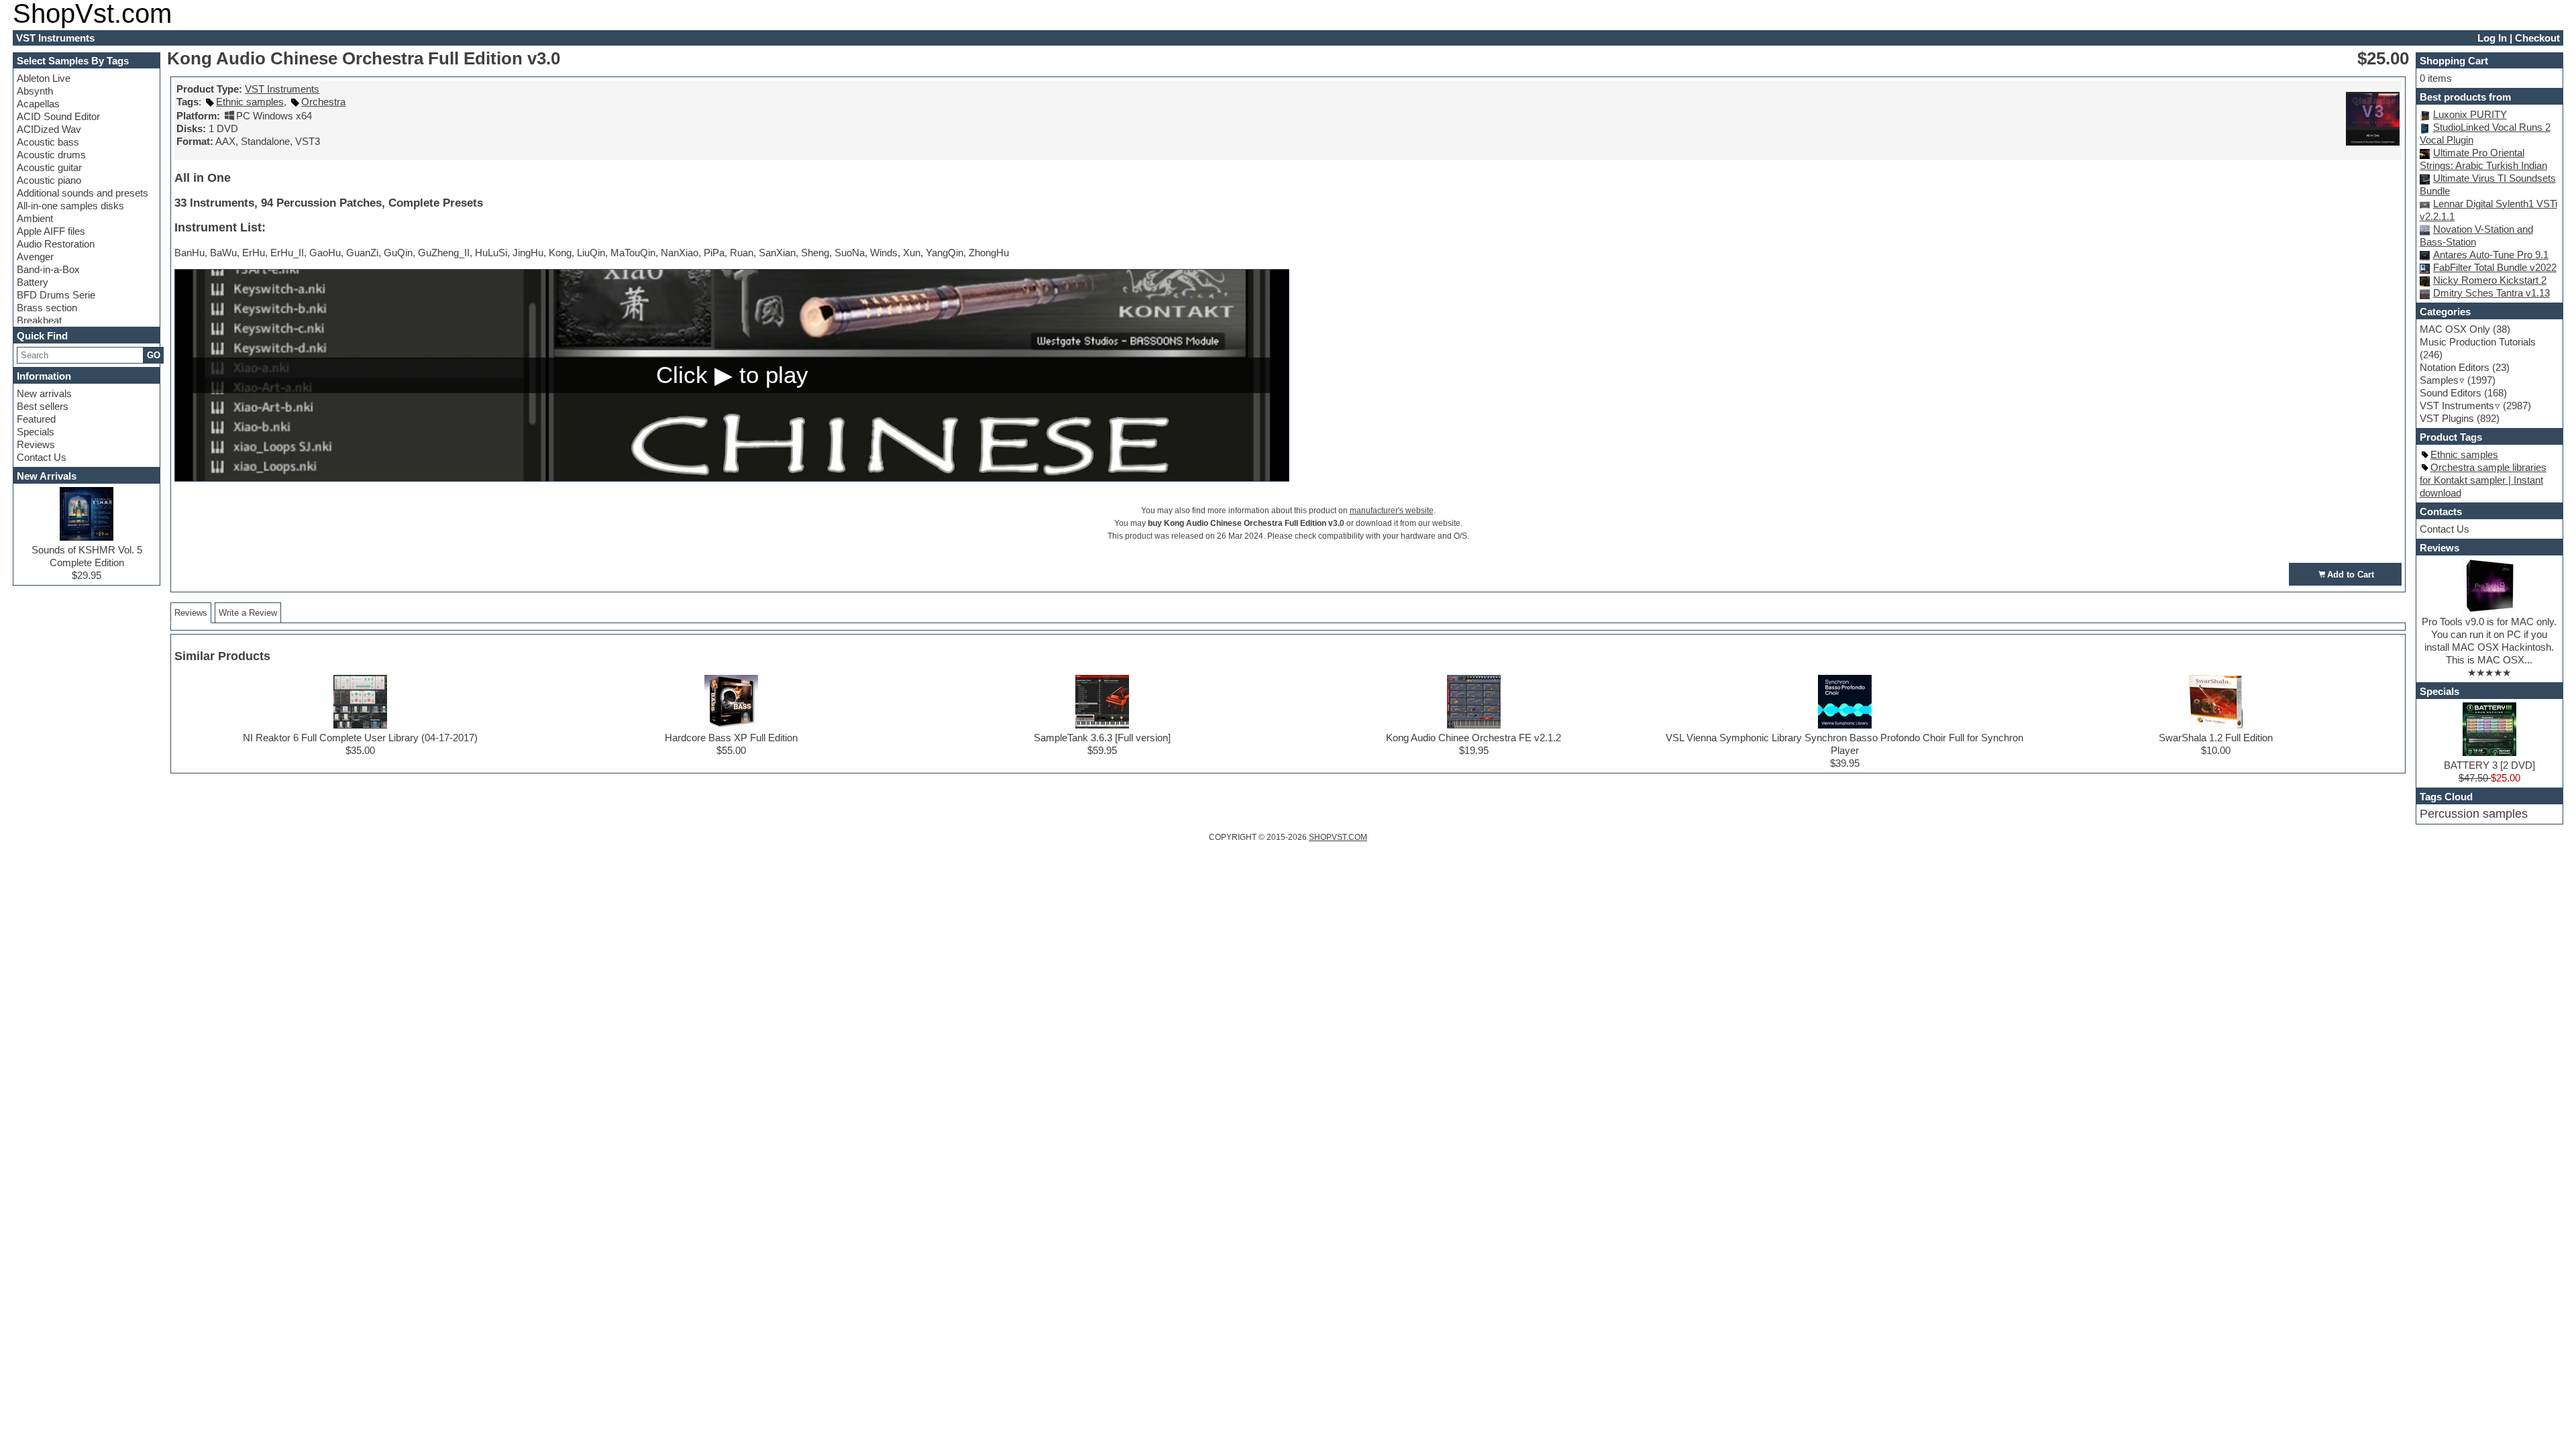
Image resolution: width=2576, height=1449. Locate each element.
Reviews (36, 444)
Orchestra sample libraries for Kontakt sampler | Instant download (2483, 480)
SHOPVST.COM (1338, 837)
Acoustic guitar (49, 167)
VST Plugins (2447, 418)
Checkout (2537, 38)
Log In (2492, 38)
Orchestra (323, 102)
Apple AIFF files (51, 231)
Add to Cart (2351, 575)
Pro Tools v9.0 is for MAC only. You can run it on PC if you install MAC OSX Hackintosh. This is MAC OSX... (2489, 641)
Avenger (35, 257)
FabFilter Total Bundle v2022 (2495, 267)
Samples (2439, 380)
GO (154, 355)
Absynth (35, 91)
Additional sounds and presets (83, 193)
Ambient (35, 218)
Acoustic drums (51, 155)
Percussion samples (2474, 814)
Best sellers (43, 406)
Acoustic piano (49, 180)
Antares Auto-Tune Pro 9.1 (2491, 255)
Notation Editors (2455, 367)
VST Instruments (282, 89)
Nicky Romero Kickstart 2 (2490, 280)
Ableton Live (44, 78)
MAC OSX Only (2455, 329)
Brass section (47, 308)
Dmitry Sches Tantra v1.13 (2491, 293)
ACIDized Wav (49, 129)
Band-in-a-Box (48, 269)
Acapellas (38, 104)
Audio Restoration (56, 244)
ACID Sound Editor (58, 116)
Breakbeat (39, 320)
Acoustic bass (48, 142)
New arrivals (44, 393)
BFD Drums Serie (56, 295)
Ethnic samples (250, 102)
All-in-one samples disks (70, 206)
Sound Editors (2451, 393)
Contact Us (42, 457)
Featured (36, 419)
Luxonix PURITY (2470, 114)
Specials (36, 432)
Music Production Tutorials (2478, 342)
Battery (33, 282)
